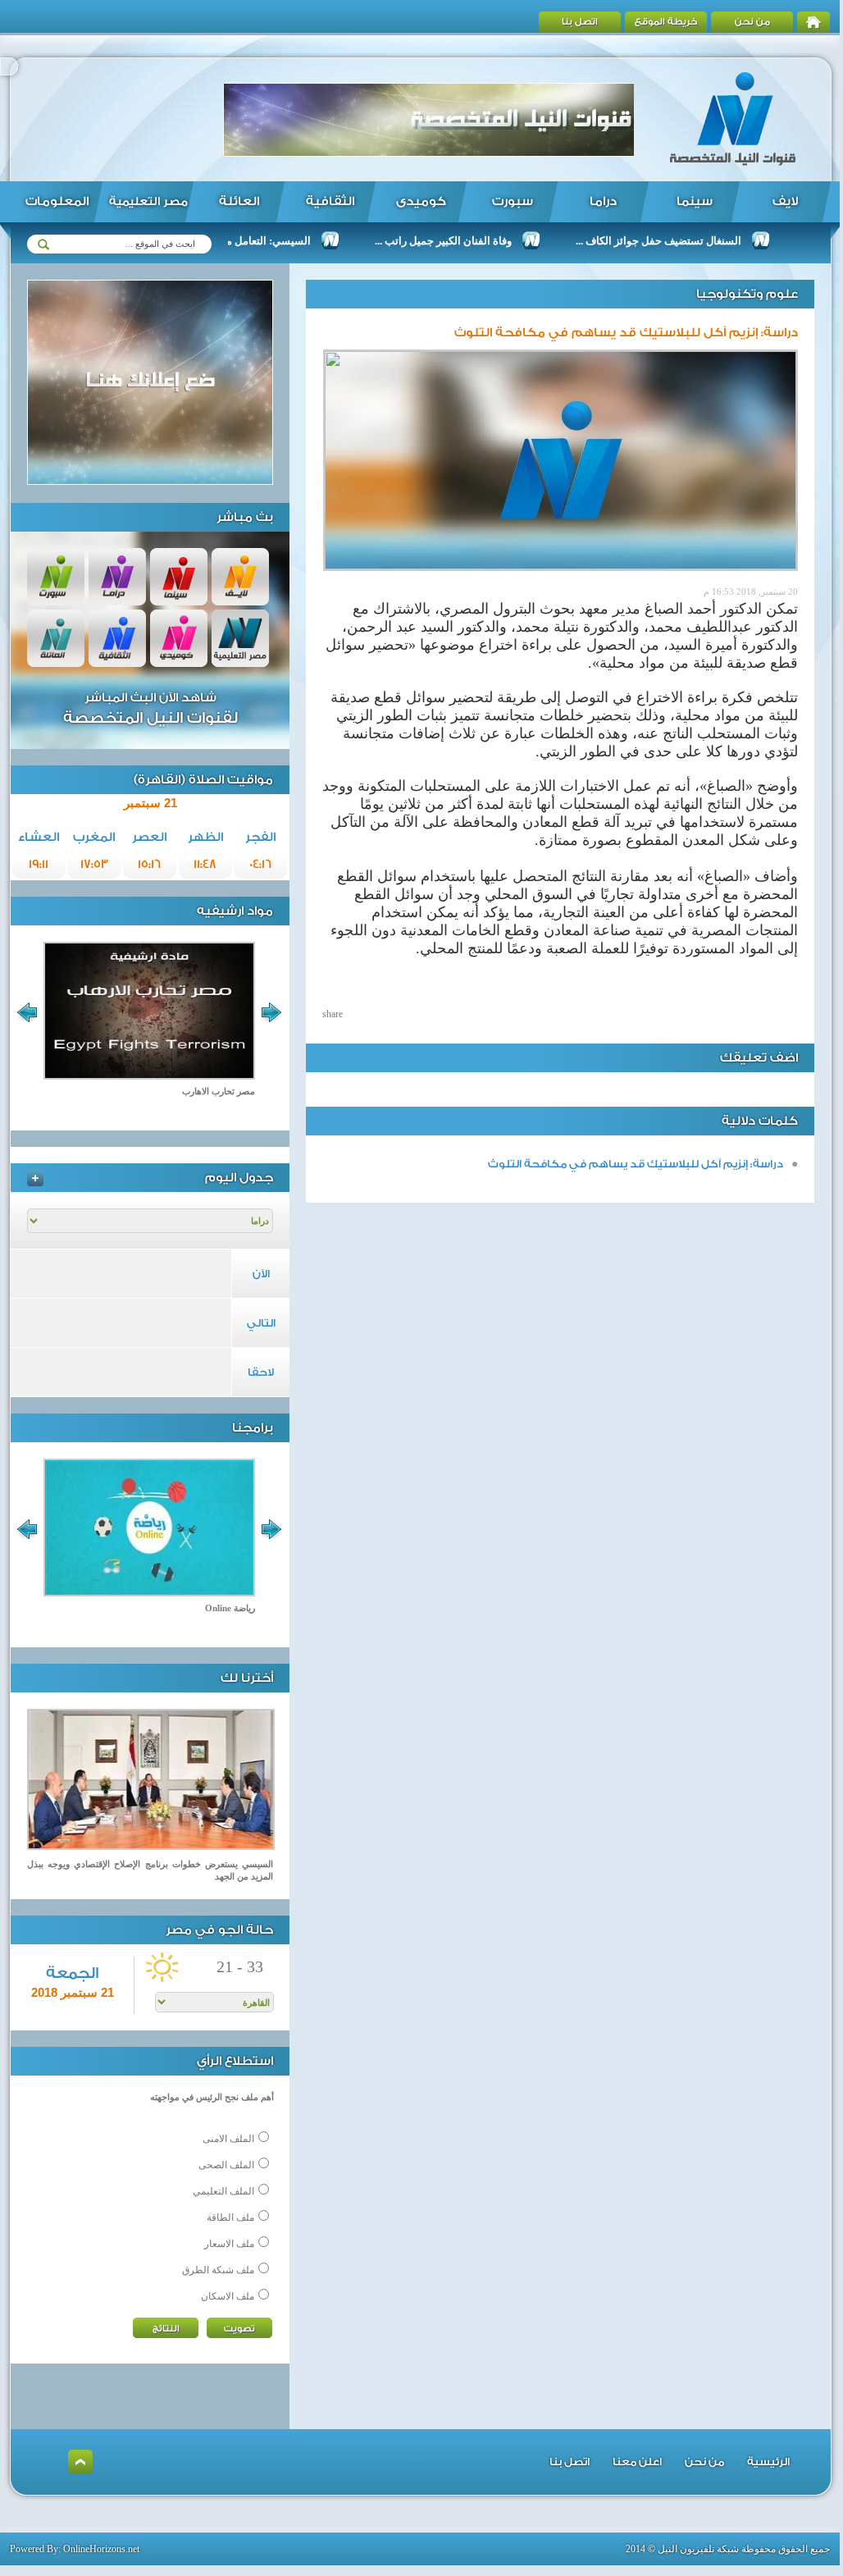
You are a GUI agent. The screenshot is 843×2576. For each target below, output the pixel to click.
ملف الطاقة (230, 2217)
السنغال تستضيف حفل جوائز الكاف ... (699, 241)
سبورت (513, 201)
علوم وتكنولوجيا (747, 294)
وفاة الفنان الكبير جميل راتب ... (483, 241)
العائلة (239, 201)
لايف (785, 201)
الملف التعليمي (223, 2191)
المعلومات (57, 201)
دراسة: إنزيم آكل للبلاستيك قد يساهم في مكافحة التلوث (636, 1164)
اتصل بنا (580, 22)
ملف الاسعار (229, 2244)
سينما (695, 201)
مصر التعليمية (148, 202)
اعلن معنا (637, 2462)
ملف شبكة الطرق (218, 2270)
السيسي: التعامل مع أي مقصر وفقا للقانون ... (251, 241)
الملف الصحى (226, 2165)
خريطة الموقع (666, 22)
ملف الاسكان (228, 2296)
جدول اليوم (239, 1178)
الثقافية (330, 201)
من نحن (752, 22)
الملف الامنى (228, 2139)
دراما (603, 201)
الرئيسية (768, 2462)
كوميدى (421, 201)
